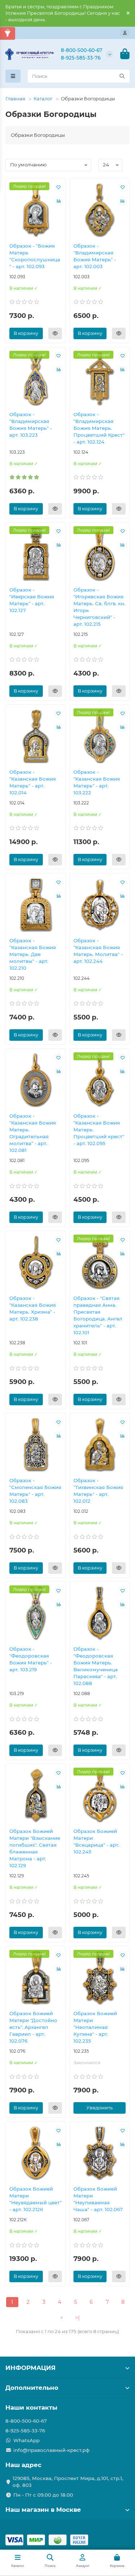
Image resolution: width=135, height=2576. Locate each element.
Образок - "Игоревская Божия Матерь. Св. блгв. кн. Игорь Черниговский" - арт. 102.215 (99, 607)
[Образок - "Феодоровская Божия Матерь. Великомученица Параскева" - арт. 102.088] (100, 1613)
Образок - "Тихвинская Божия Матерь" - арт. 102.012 (98, 1491)
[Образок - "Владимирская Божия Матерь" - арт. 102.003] (100, 210)
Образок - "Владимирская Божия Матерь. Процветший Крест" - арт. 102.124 (99, 428)
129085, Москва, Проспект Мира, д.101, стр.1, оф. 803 (68, 2482)
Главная (15, 99)
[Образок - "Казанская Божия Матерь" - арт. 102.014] (36, 736)
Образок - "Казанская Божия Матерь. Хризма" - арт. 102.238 (33, 1308)
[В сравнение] (59, 201)
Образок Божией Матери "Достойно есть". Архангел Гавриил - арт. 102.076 (33, 2027)
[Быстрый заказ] (55, 333)
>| (77, 2318)
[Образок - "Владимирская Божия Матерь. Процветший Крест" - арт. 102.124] (100, 378)
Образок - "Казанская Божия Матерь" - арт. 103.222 (97, 782)
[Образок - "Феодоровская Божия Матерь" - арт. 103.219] (36, 1613)
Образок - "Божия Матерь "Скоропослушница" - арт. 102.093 (35, 256)
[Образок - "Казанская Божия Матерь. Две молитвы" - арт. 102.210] (36, 904)
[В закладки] (59, 187)
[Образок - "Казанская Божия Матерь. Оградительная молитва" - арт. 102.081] (36, 1080)
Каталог (43, 99)
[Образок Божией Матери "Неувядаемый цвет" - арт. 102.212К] (36, 2153)
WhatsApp (26, 2440)
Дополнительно (32, 2388)
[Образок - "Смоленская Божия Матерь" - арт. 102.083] (36, 1444)
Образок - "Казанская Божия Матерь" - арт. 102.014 (33, 782)
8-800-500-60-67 (82, 50)
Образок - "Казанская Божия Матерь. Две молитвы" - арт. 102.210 (33, 954)
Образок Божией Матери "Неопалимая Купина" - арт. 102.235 (95, 2027)
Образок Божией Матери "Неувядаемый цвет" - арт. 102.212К (35, 2199)
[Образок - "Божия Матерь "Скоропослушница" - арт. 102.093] (36, 210)
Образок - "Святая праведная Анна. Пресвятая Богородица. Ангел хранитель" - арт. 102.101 (98, 1315)
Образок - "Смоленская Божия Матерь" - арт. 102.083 (35, 1491)
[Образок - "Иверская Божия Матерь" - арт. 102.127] (36, 554)
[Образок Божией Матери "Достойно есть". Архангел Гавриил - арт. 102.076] (36, 1977)
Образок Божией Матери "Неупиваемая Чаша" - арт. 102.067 (98, 2199)
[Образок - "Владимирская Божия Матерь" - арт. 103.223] (36, 378)
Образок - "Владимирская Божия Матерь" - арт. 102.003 (95, 256)
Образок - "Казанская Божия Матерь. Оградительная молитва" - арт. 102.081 (33, 1133)
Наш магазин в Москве (43, 2510)
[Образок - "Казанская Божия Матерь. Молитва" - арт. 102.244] (100, 904)
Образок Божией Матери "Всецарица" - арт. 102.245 (96, 1841)
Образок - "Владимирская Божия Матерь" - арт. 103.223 (31, 425)
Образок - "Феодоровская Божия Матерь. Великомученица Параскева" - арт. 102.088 (96, 1666)
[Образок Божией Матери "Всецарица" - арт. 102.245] (100, 1795)
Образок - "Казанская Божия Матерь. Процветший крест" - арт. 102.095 (99, 1130)
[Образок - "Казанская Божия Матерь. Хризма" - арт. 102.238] (36, 1262)
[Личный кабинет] (125, 33)
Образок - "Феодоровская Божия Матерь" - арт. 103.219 (31, 1659)
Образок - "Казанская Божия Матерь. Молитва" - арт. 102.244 (98, 951)
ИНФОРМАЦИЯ (30, 2368)
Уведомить (100, 2108)
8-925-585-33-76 (81, 58)
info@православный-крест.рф (51, 2450)
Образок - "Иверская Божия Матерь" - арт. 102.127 (32, 600)
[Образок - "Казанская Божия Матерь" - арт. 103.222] (100, 736)
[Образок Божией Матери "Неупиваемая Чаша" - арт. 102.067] (100, 2153)
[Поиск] (122, 76)
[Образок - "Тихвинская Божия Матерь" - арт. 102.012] (100, 1444)
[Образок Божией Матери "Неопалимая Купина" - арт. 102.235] (100, 1977)
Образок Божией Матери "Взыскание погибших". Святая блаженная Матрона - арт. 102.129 (35, 1848)
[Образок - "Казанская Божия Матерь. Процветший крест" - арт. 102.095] (100, 1080)
